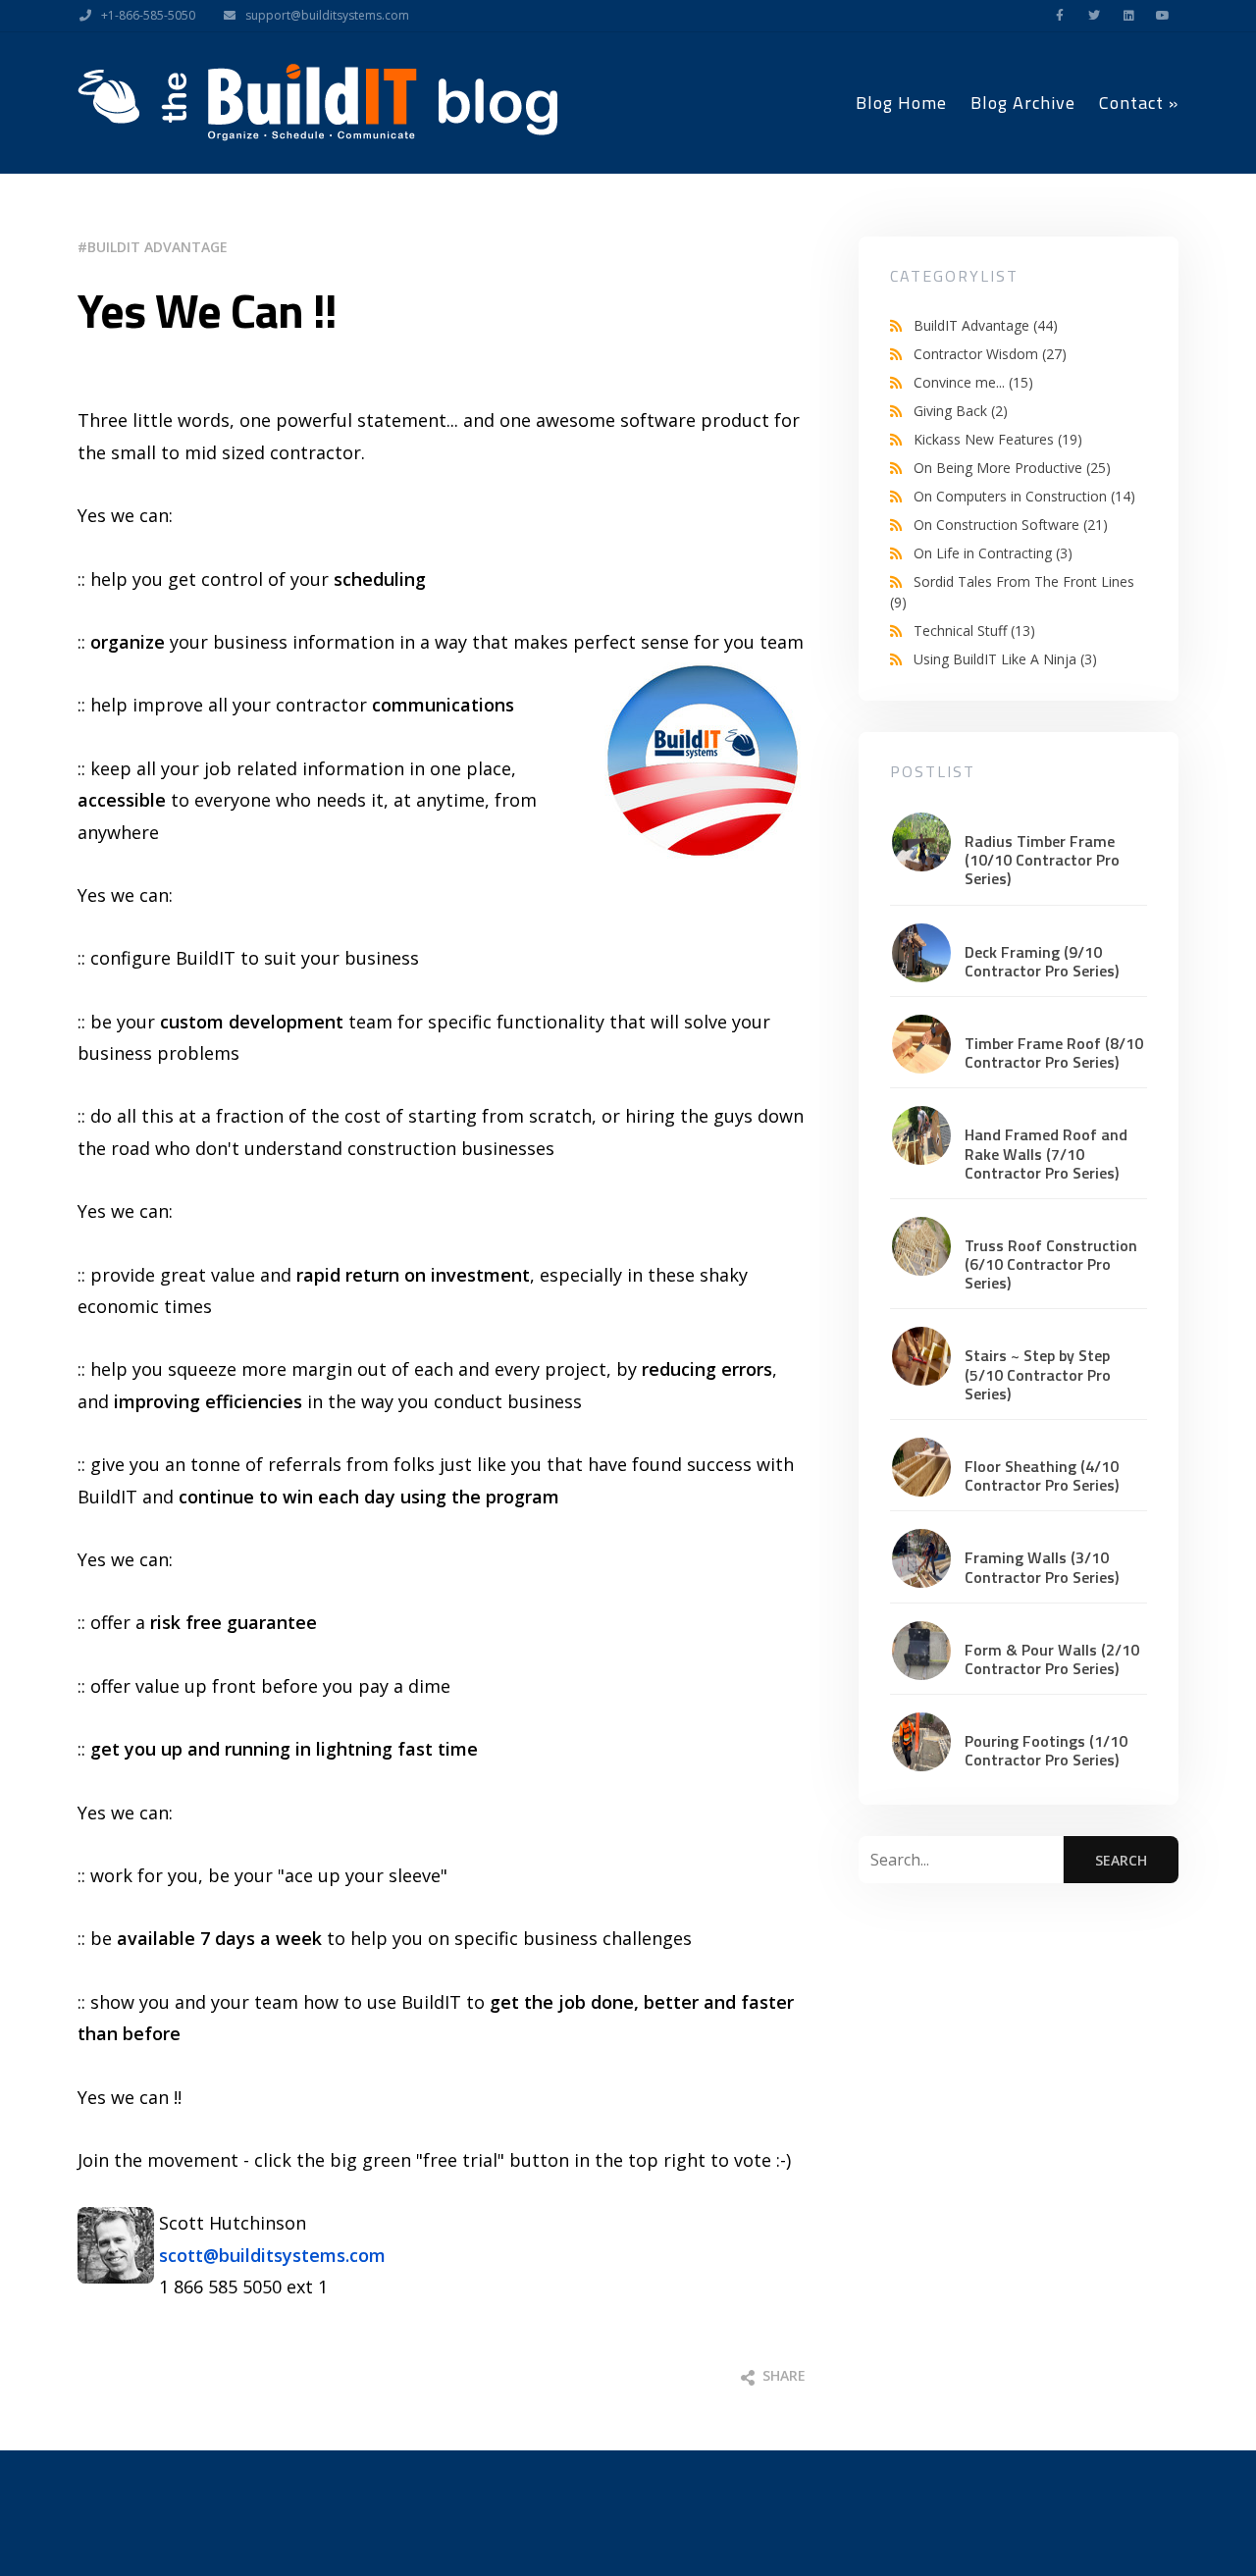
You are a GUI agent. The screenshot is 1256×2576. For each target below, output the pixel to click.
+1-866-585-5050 (148, 15)
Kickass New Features (998, 439)
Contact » (1139, 103)
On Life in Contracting (993, 553)
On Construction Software (1011, 525)
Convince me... (973, 382)
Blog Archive (1023, 103)
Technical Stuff (974, 631)
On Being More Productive (1012, 468)
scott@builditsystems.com (272, 2255)
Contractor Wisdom (990, 354)
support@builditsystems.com (327, 15)
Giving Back (961, 411)
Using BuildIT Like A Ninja (1005, 659)
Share (782, 2375)
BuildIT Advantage (157, 247)
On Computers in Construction (1024, 496)
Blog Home (901, 103)
